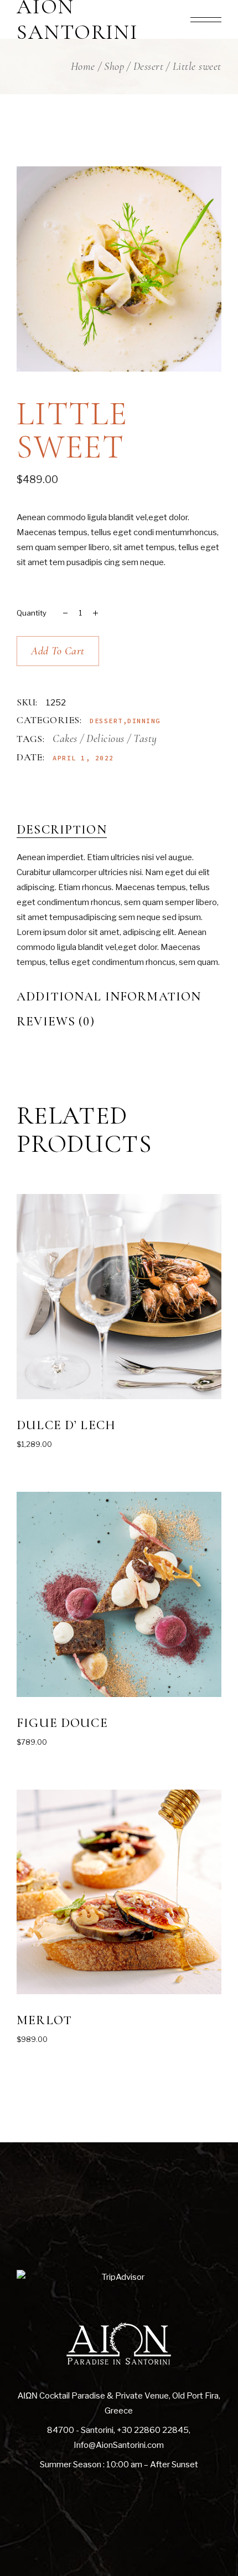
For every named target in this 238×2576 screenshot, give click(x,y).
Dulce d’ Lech (66, 1425)
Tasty (145, 739)
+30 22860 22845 (153, 2430)
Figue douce (62, 1723)
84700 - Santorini (80, 2430)
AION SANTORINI (77, 20)
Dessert (106, 721)
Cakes (65, 739)
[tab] (119, 830)
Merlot (44, 2020)
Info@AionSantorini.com (119, 2445)
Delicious (105, 739)
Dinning (144, 721)
